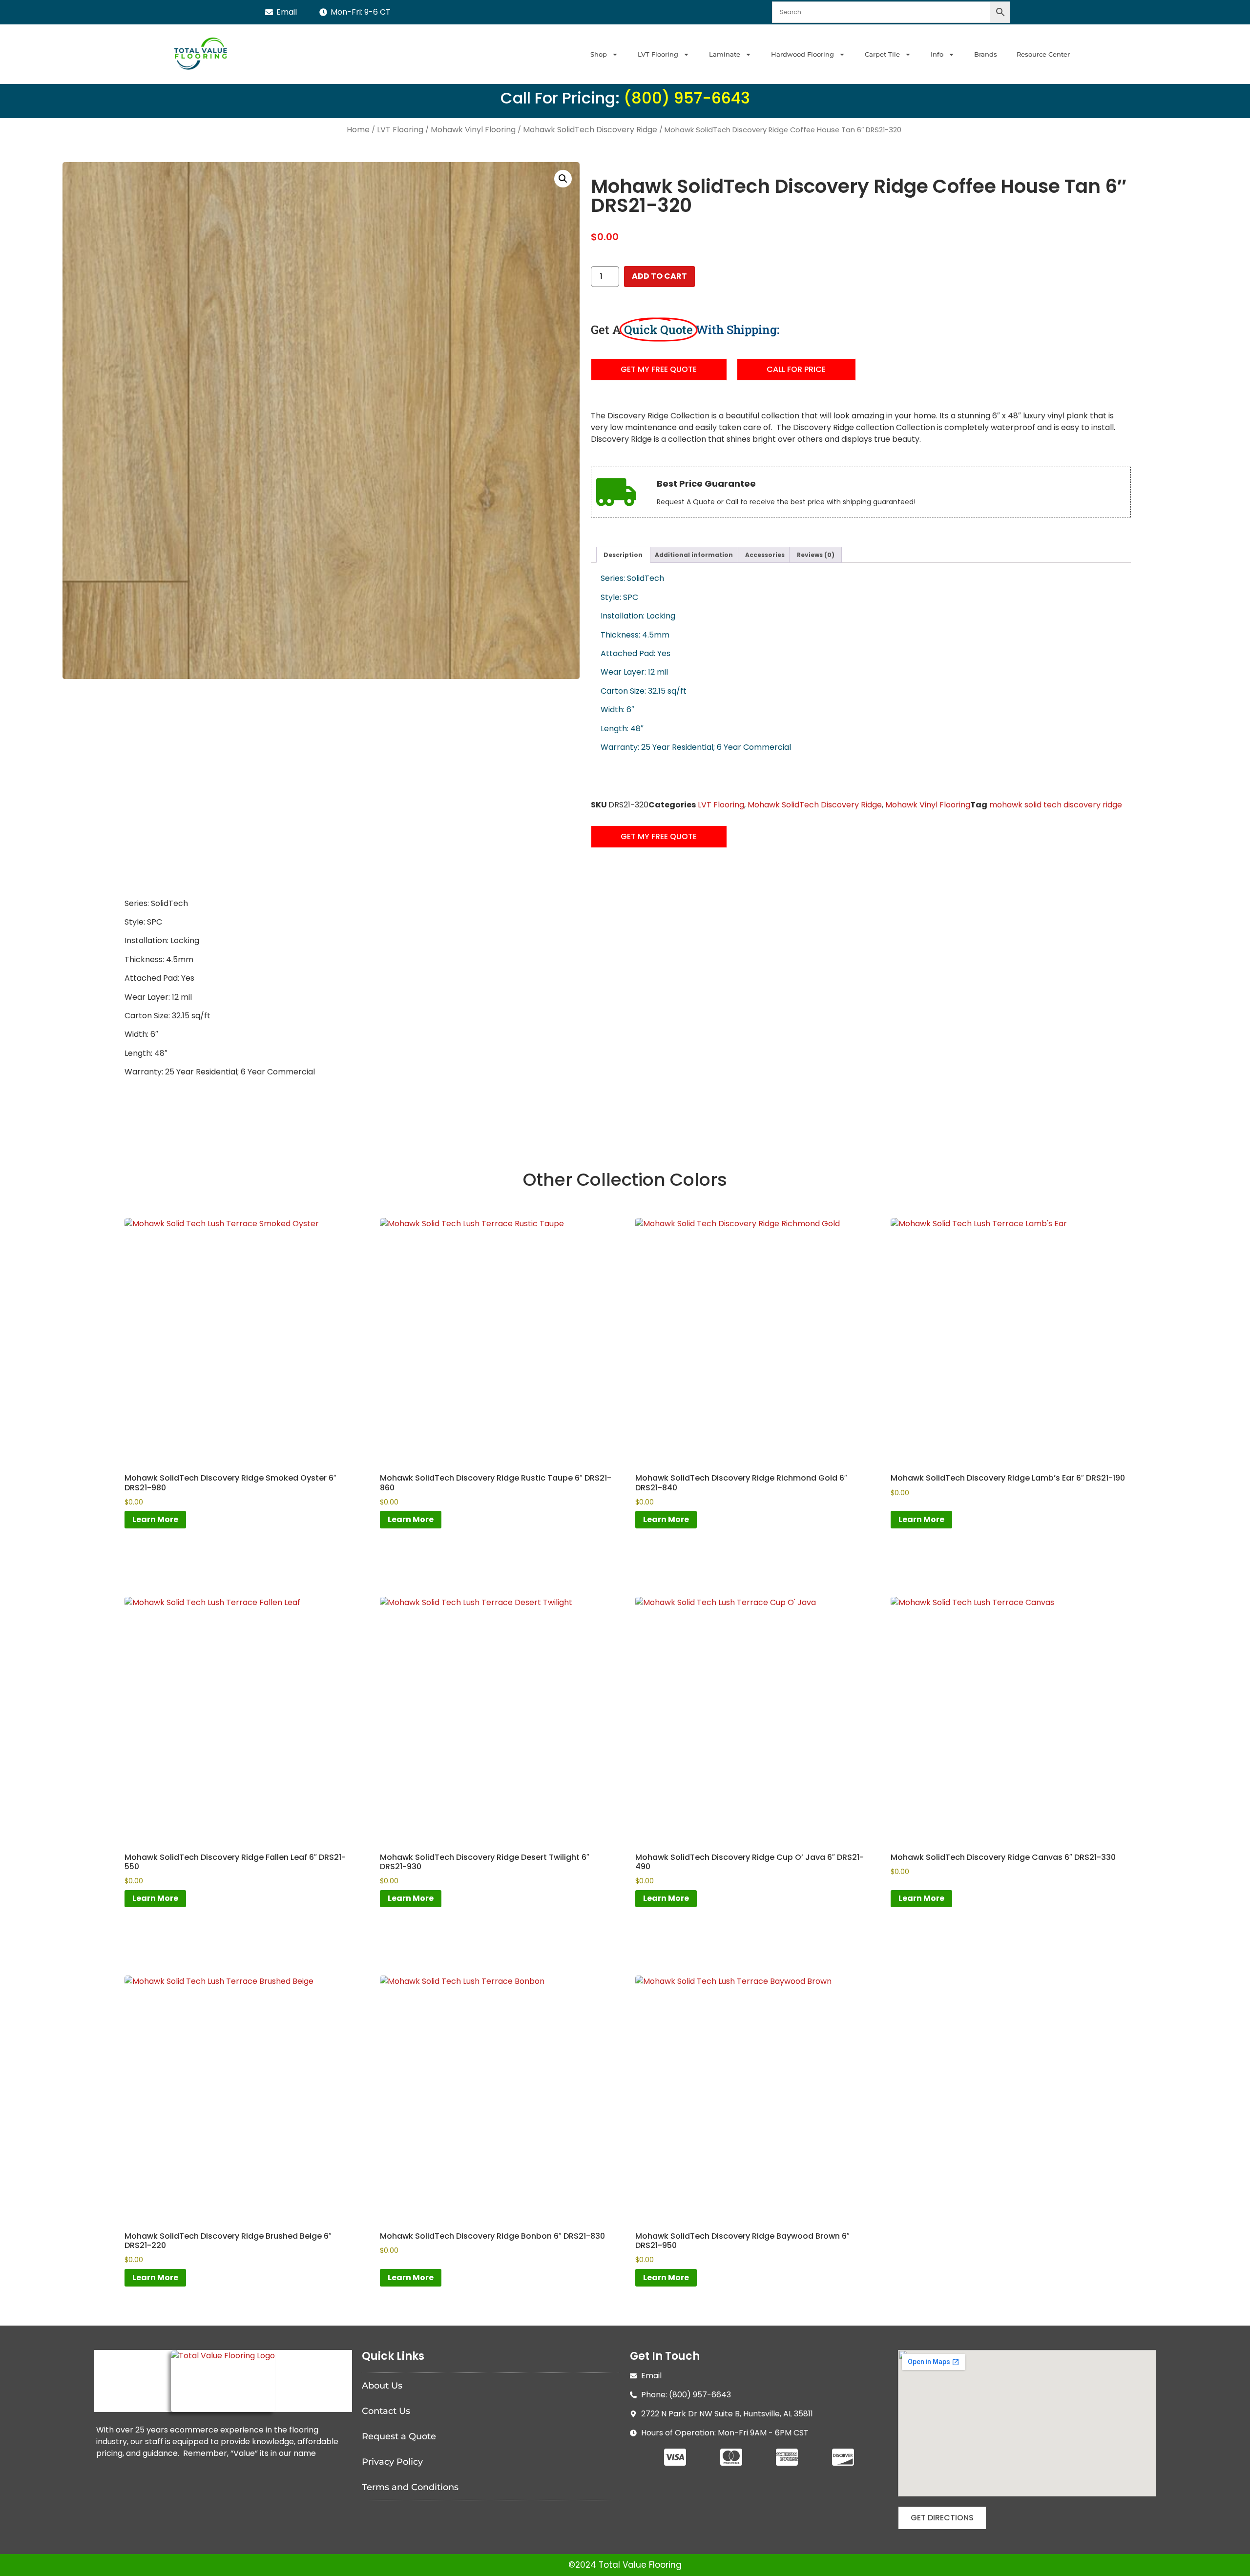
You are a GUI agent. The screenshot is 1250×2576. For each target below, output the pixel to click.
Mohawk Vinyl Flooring (473, 130)
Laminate (725, 54)
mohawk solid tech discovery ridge (1056, 805)
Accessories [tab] (765, 555)
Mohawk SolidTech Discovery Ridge (590, 130)
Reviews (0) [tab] (816, 555)
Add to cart (659, 276)
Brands (986, 54)
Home (358, 130)
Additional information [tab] (694, 555)
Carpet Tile (882, 54)
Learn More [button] (155, 1519)
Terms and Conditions (410, 2487)
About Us (382, 2386)
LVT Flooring (658, 54)
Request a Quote (399, 2436)
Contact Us (386, 2411)
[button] (563, 179)
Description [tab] (623, 555)
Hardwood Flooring (802, 54)
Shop (599, 54)
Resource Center (1043, 54)
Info (937, 54)
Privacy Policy (392, 2462)
